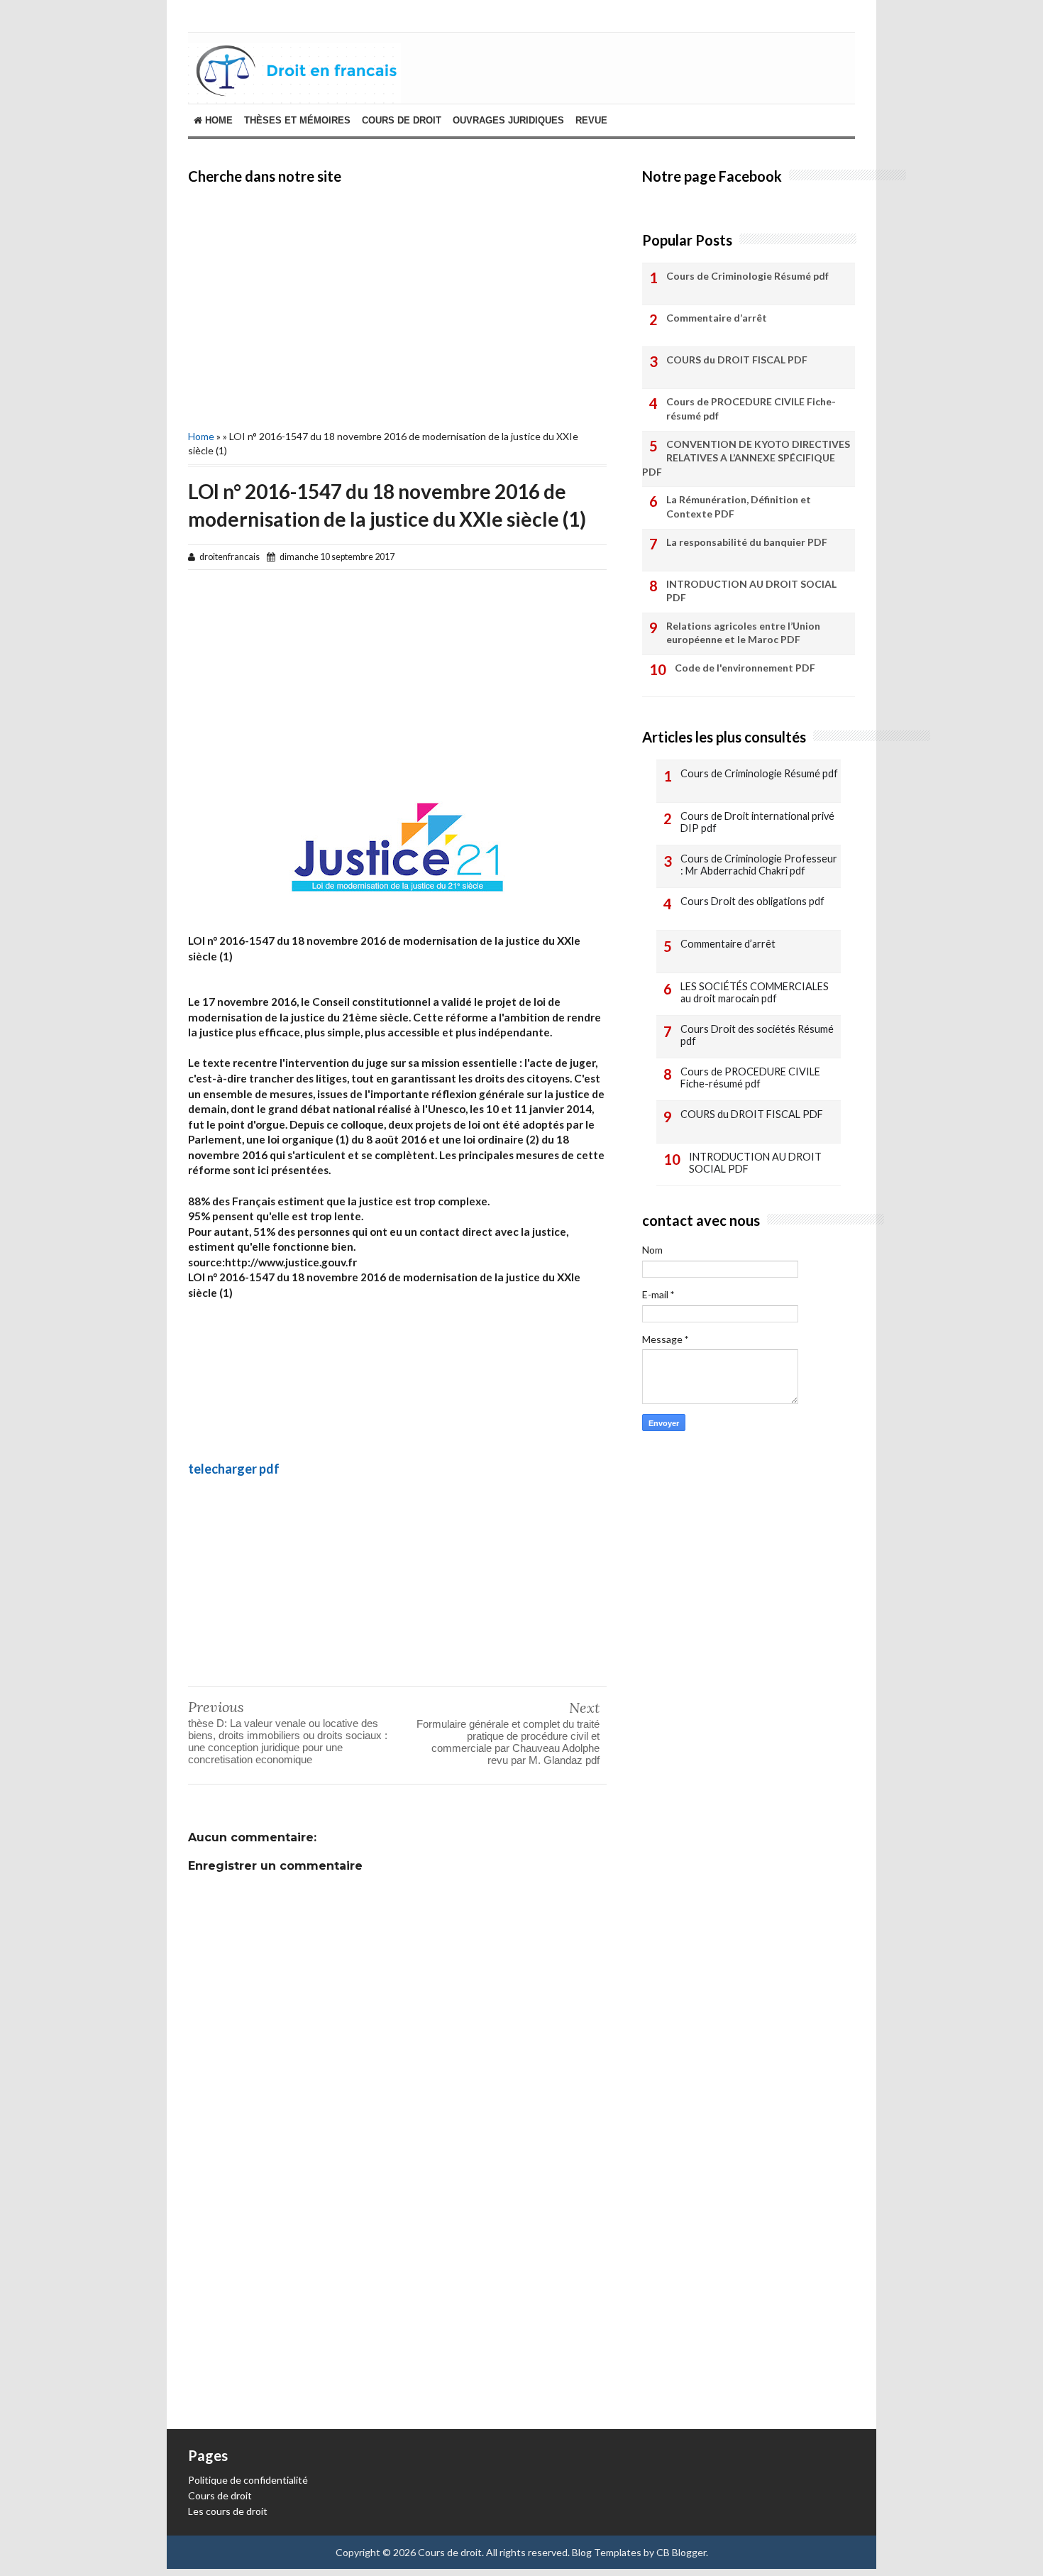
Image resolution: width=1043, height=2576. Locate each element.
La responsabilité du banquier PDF (747, 542)
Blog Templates (607, 2552)
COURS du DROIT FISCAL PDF (737, 360)
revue (591, 120)
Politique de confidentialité (248, 2480)
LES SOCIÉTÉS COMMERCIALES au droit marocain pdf (755, 993)
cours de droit (402, 120)
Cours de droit (220, 2495)
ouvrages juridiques (508, 120)
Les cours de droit (228, 2511)
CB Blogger (681, 2552)
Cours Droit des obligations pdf (752, 901)
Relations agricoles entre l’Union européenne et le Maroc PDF (743, 633)
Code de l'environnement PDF (745, 668)
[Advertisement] (397, 305)
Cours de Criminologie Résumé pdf (747, 276)
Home (217, 120)
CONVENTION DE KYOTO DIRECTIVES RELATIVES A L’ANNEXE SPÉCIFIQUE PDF (746, 458)
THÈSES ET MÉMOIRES (297, 120)
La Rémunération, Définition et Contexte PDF (739, 506)
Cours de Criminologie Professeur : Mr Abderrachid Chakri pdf (759, 865)
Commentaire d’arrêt (717, 318)
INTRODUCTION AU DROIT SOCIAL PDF (751, 591)
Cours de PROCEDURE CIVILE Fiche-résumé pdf (751, 409)
